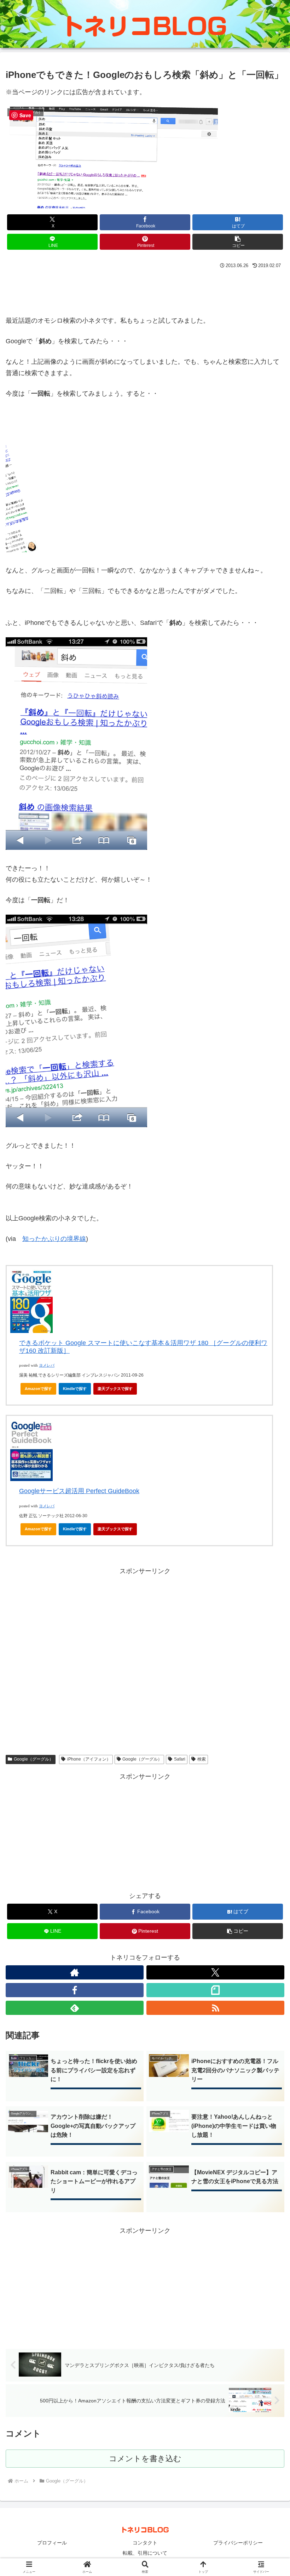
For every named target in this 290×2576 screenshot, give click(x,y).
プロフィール (52, 2543)
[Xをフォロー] (215, 1972)
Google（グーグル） (34, 1759)
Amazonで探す (38, 1389)
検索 (202, 1759)
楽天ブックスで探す (115, 1389)
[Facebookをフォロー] (75, 1990)
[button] (238, 242)
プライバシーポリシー (238, 2543)
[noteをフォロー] (215, 1990)
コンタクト (145, 2543)
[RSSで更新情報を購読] (215, 2008)
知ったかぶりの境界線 (54, 1239)
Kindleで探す (75, 1389)
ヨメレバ (47, 1365)
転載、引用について (145, 2553)
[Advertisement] (145, 290)
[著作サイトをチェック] (75, 1972)
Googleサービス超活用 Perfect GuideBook (79, 1491)
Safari (180, 1759)
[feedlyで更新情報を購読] (75, 2008)
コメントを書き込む (145, 2459)
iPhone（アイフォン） (89, 1759)
